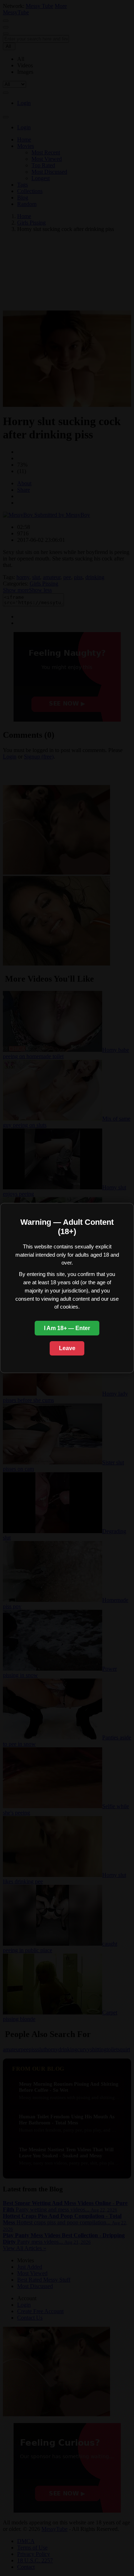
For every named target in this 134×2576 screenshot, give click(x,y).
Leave (67, 1348)
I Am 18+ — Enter (67, 1328)
